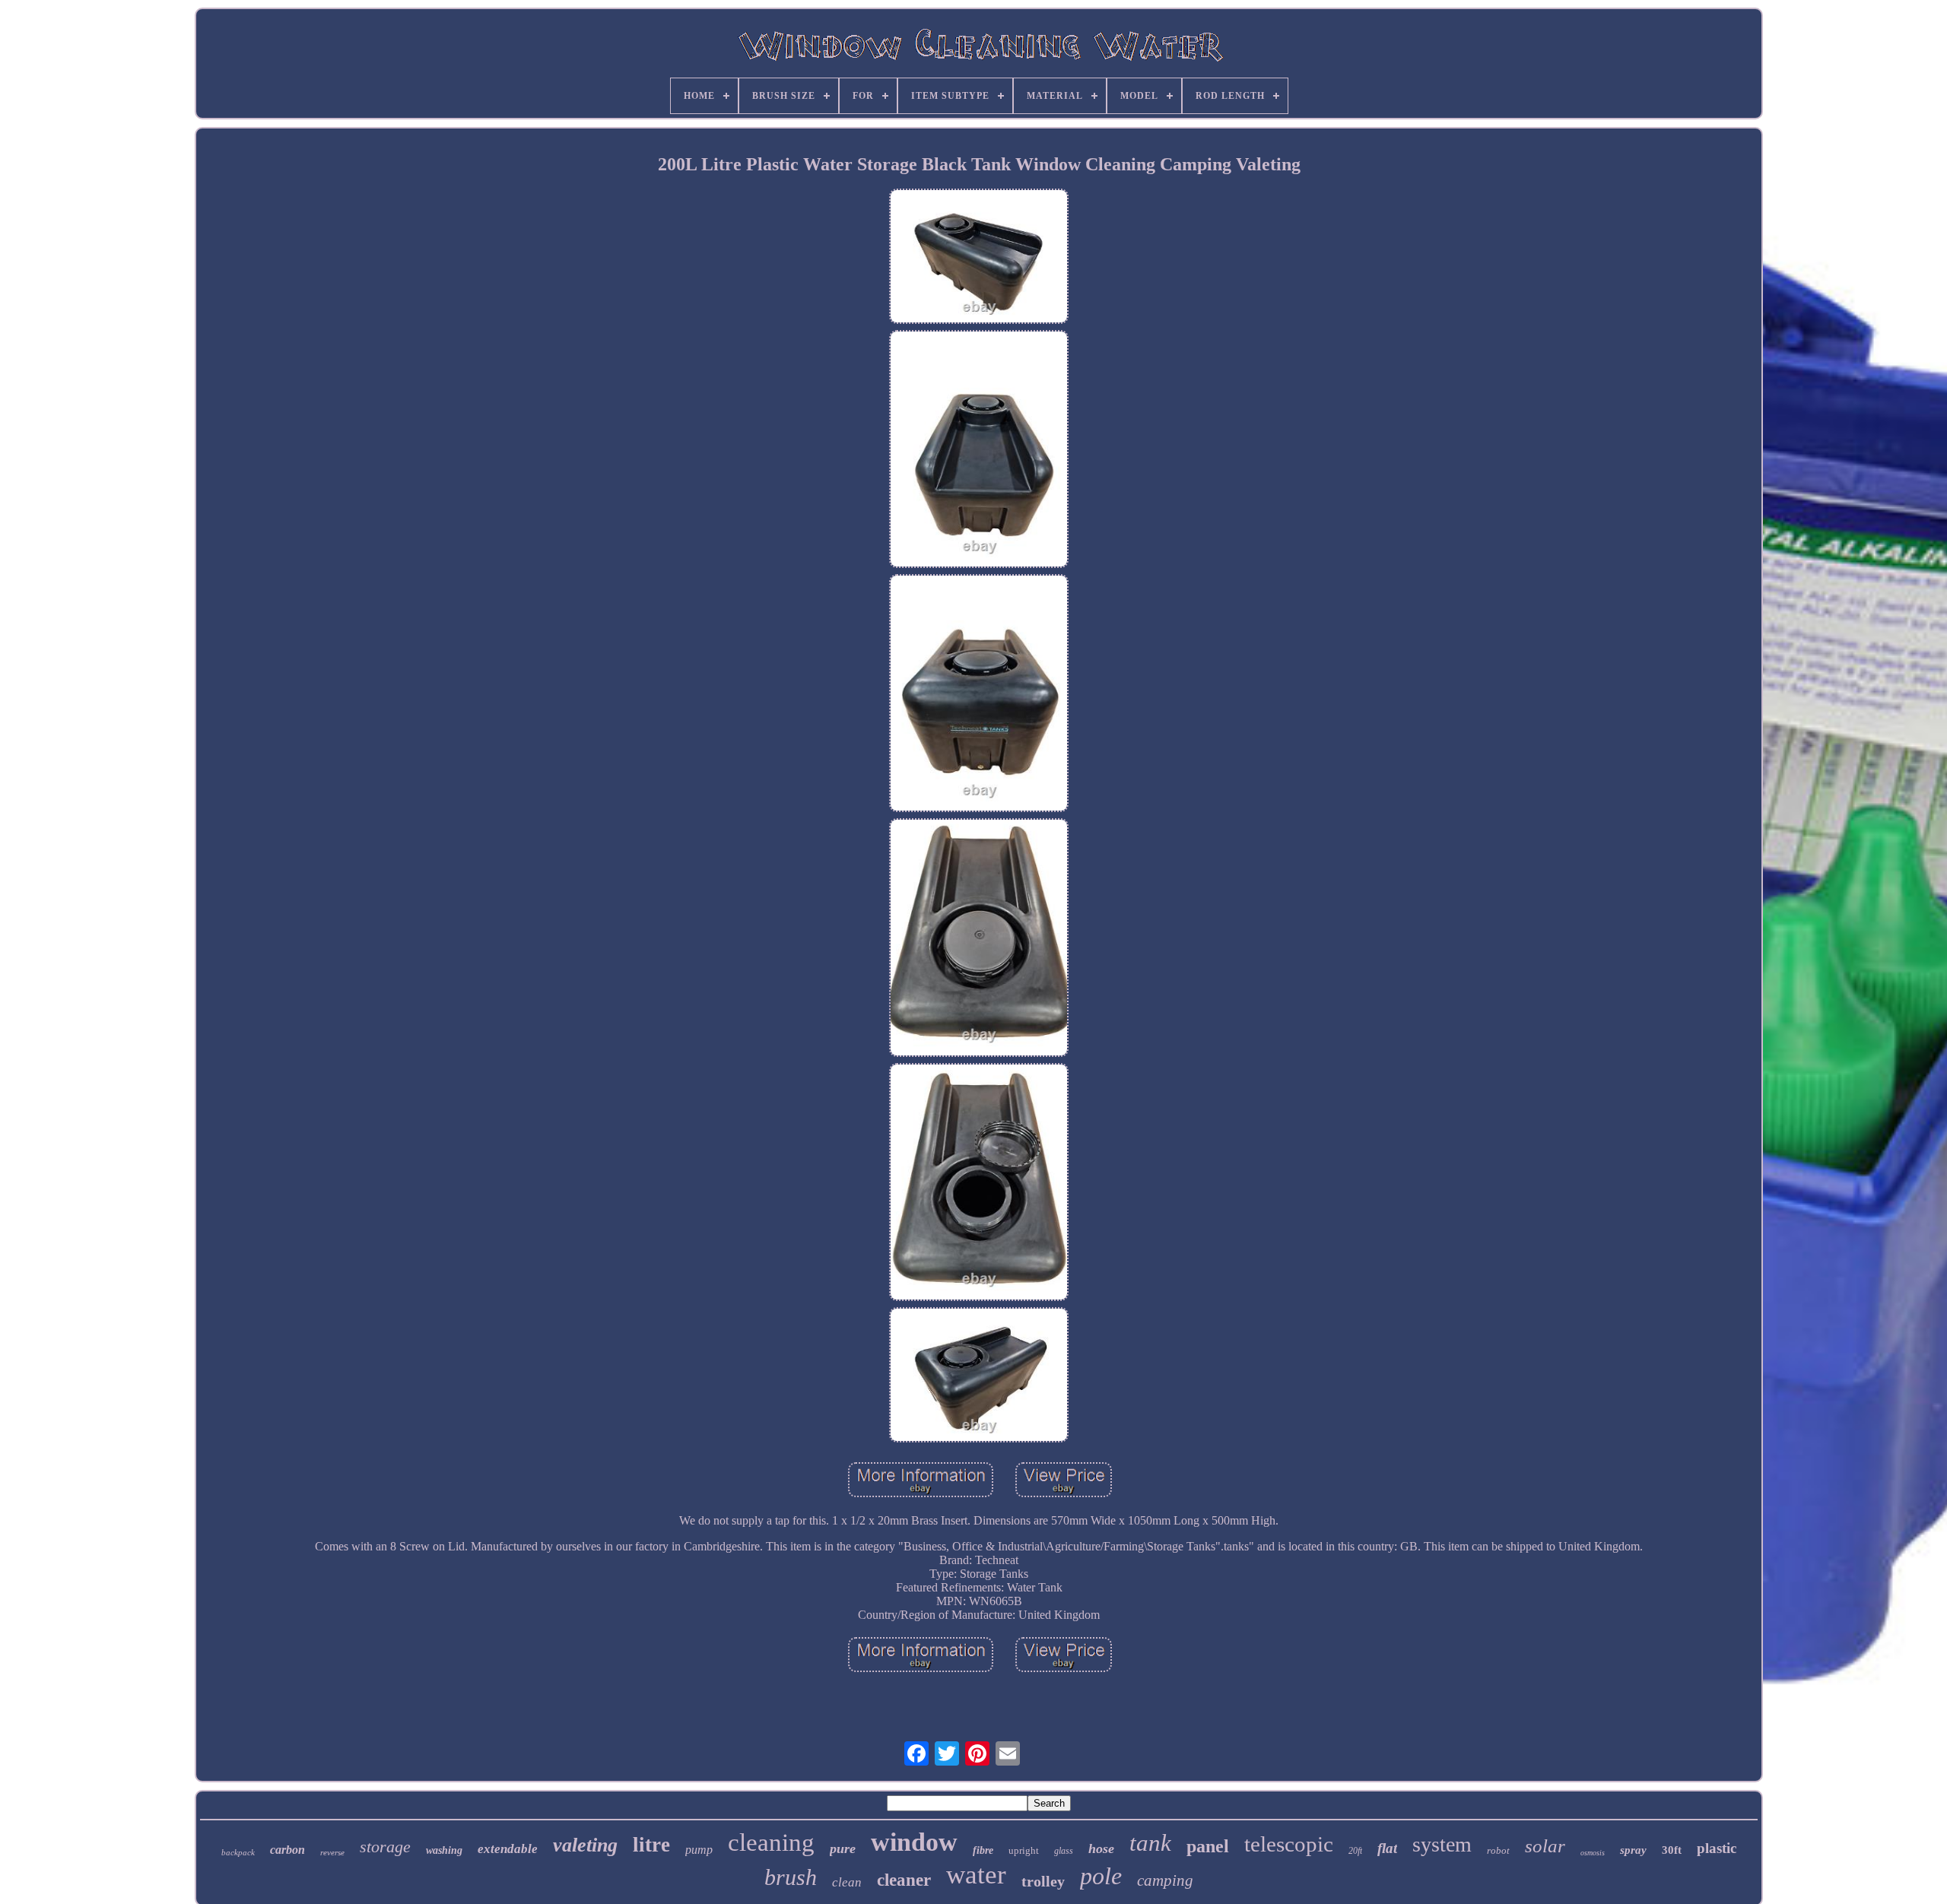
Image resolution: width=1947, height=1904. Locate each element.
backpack (238, 1852)
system (1442, 1844)
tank (1150, 1843)
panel (1208, 1846)
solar (1545, 1846)
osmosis (1593, 1853)
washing (444, 1850)
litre (651, 1845)
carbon (287, 1850)
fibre (983, 1850)
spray (1633, 1850)
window (914, 1842)
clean (847, 1882)
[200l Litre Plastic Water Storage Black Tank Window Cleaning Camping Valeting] (979, 258)
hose (1101, 1848)
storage (385, 1847)
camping (1165, 1880)
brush (791, 1877)
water (976, 1875)
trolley (1043, 1881)
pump (699, 1850)
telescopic (1289, 1844)
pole (1101, 1876)
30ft (1672, 1850)
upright (1024, 1850)
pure (843, 1848)
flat (1387, 1848)
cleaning (771, 1842)
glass (1064, 1851)
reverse (332, 1852)
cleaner (904, 1880)
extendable (508, 1849)
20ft (1355, 1851)
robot (1498, 1850)
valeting (585, 1845)
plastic (1717, 1848)
